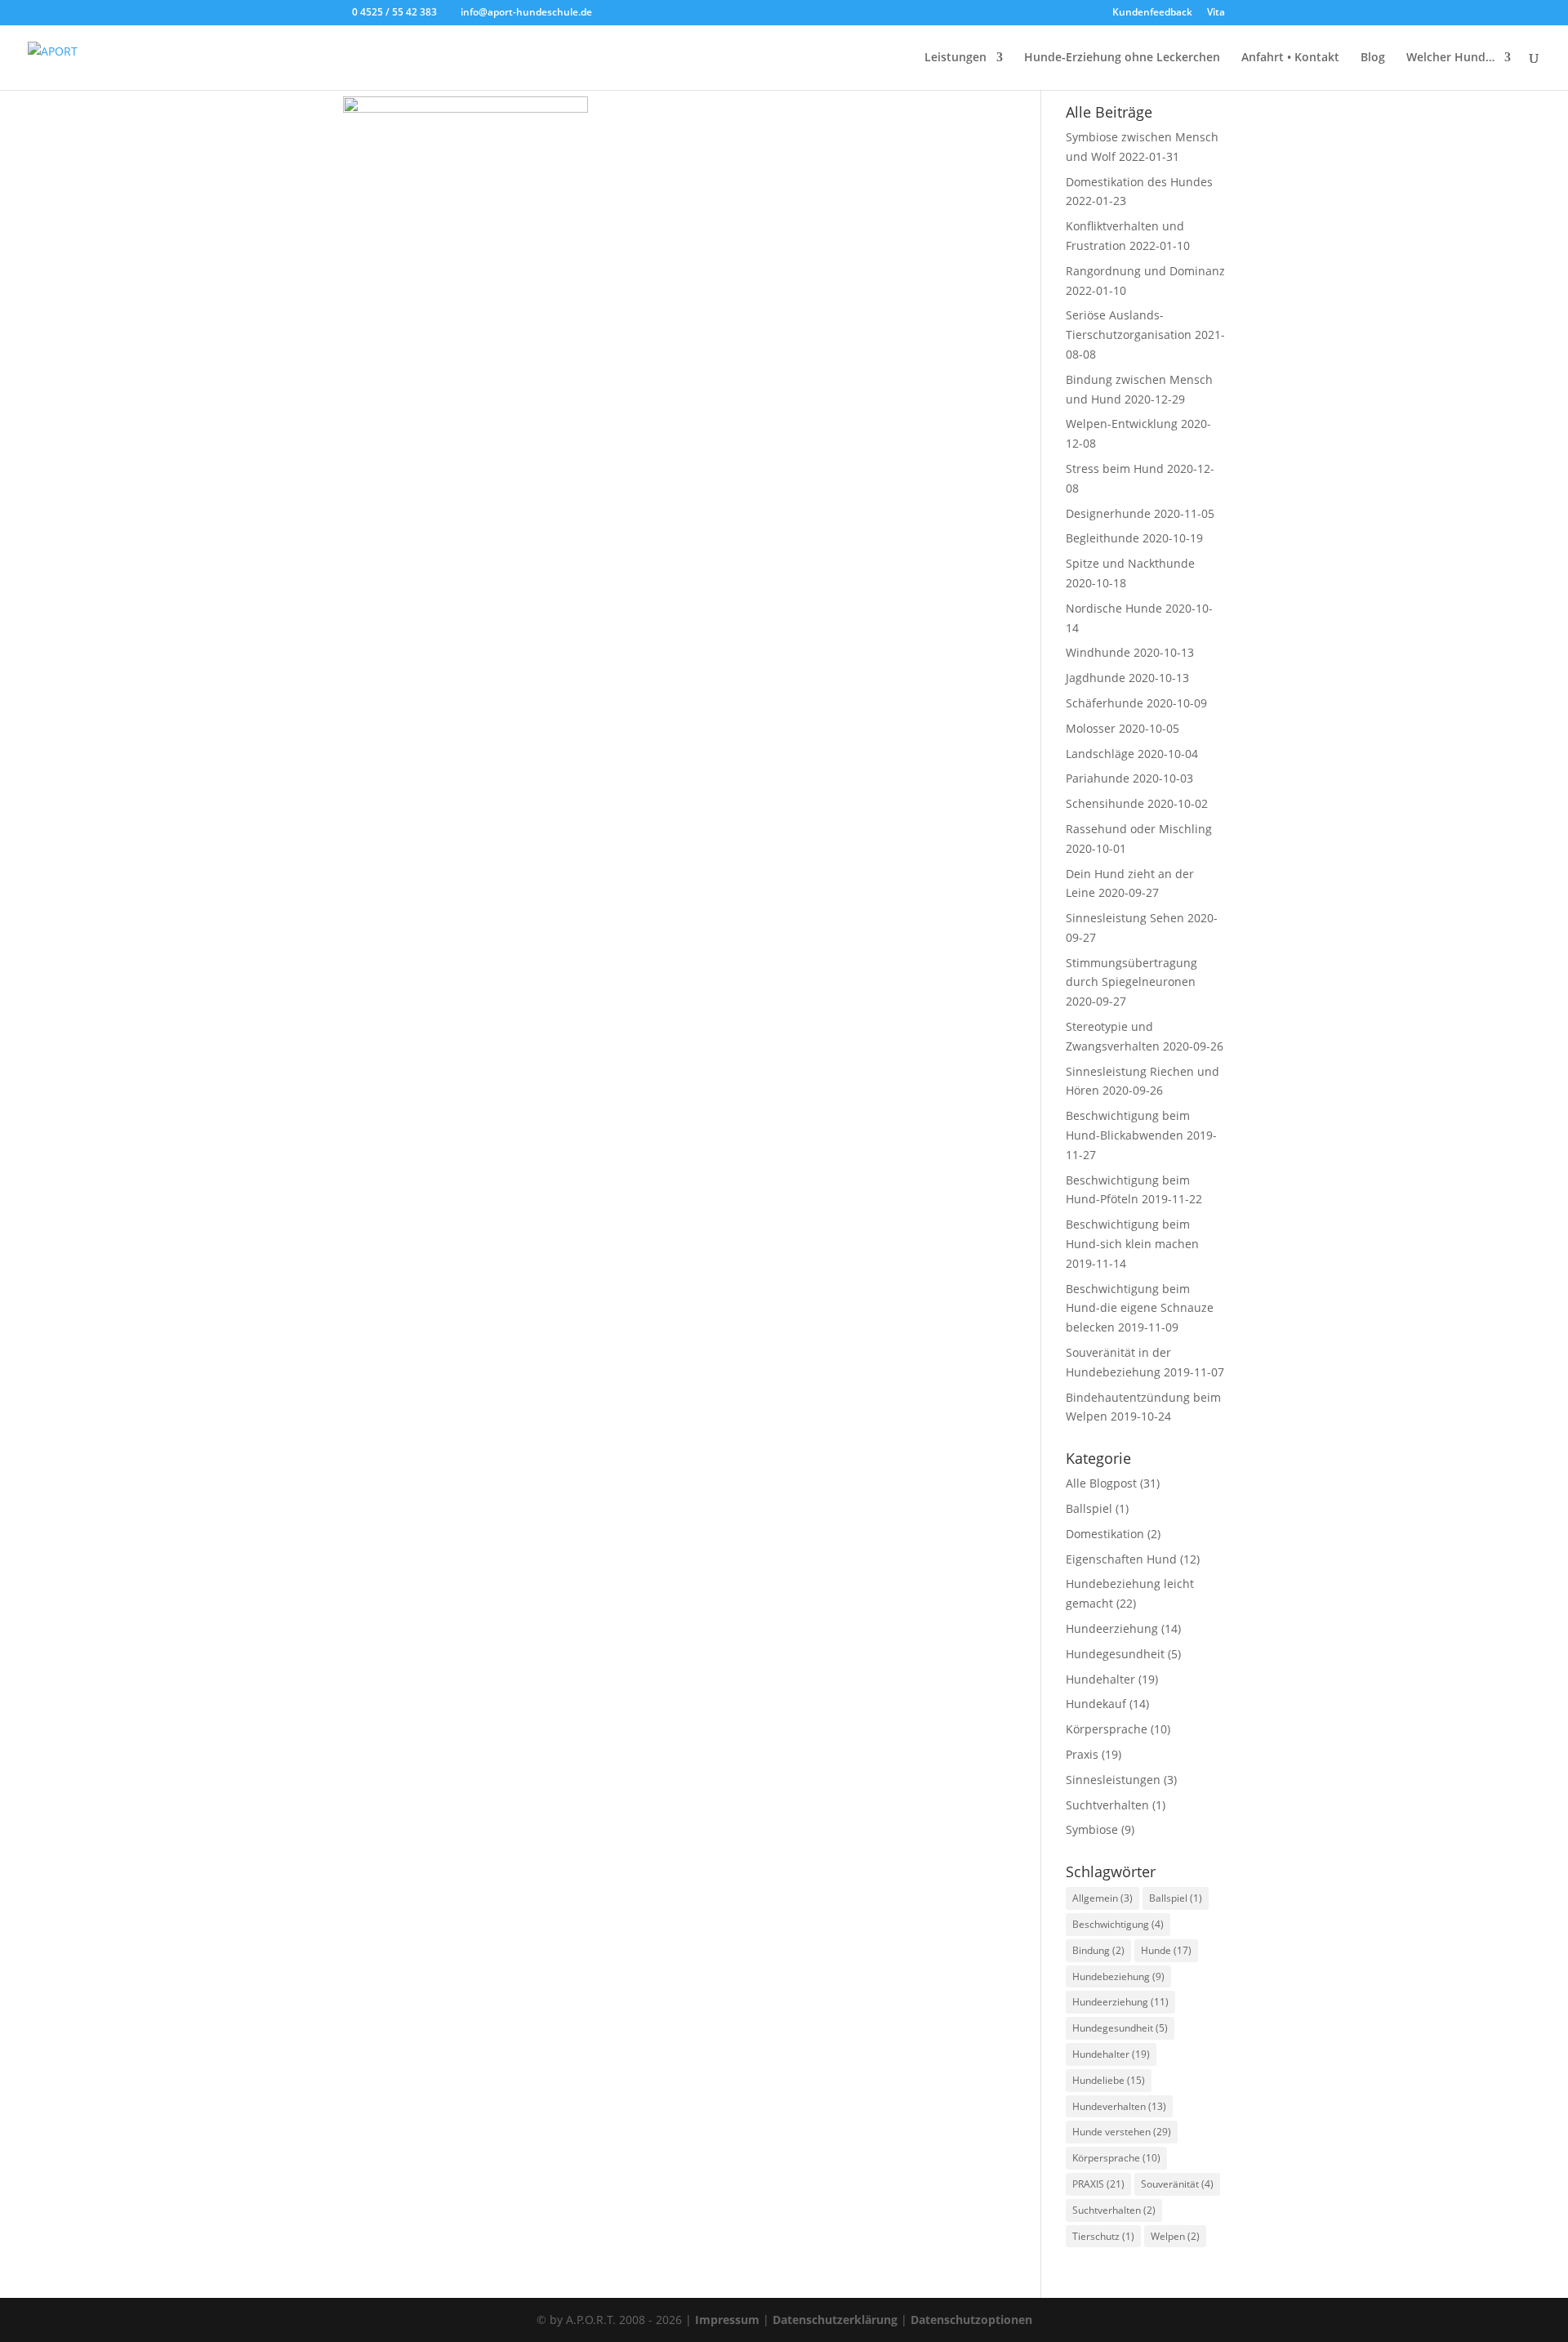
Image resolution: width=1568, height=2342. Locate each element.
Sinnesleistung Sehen (1125, 918)
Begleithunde (1102, 538)
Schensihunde (1105, 803)
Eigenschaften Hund (1121, 1559)
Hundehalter (1100, 1679)
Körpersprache (1107, 1729)
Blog (1373, 58)
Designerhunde (1108, 513)
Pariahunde (1098, 778)
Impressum (727, 2320)
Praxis (1082, 1754)
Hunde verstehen (1122, 2132)
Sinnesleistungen (1113, 1780)
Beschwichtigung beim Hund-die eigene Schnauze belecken (1140, 1308)
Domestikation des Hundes (1139, 182)
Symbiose (1092, 1829)
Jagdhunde (1096, 678)
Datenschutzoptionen (971, 2320)
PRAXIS (1098, 2184)
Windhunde (1098, 652)
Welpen (1175, 2236)
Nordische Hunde (1114, 608)
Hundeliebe (1109, 2080)
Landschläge (1100, 754)
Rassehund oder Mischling (1139, 829)
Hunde (1166, 1950)
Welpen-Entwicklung (1122, 424)
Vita (1216, 13)
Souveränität (1177, 2184)
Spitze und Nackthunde (1130, 563)
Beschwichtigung (1118, 1924)
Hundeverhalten (1119, 2106)
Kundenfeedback (1152, 13)
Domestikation (1105, 1534)
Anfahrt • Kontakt (1290, 58)
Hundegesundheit (1115, 1654)
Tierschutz (1103, 2236)
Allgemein (1102, 1898)
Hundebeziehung (1118, 1976)
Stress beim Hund (1115, 468)
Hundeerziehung (1112, 1628)
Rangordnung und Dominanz (1145, 271)
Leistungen (955, 58)
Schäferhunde (1105, 703)
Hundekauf (1096, 1704)
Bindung (1098, 1950)
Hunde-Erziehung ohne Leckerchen (1122, 58)
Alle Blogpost (1101, 1483)
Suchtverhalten (1107, 1805)
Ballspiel (1089, 1508)
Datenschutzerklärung (835, 2320)
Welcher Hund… (1450, 58)
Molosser (1091, 728)
